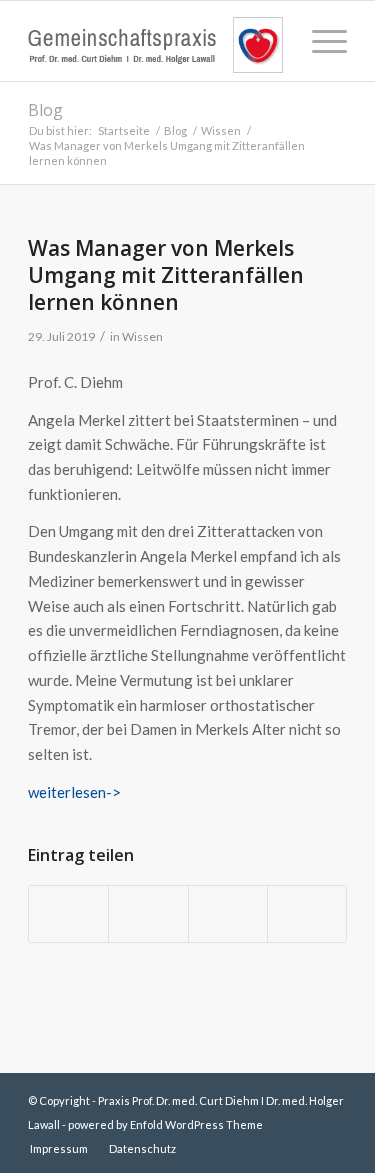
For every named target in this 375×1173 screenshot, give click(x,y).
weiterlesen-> (74, 792)
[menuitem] (272, 41)
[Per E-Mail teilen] (307, 914)
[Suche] (272, 41)
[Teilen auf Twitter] (148, 914)
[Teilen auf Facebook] (68, 914)
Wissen (142, 336)
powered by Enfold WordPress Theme (165, 1124)
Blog (45, 110)
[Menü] (319, 41)
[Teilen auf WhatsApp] (228, 914)
